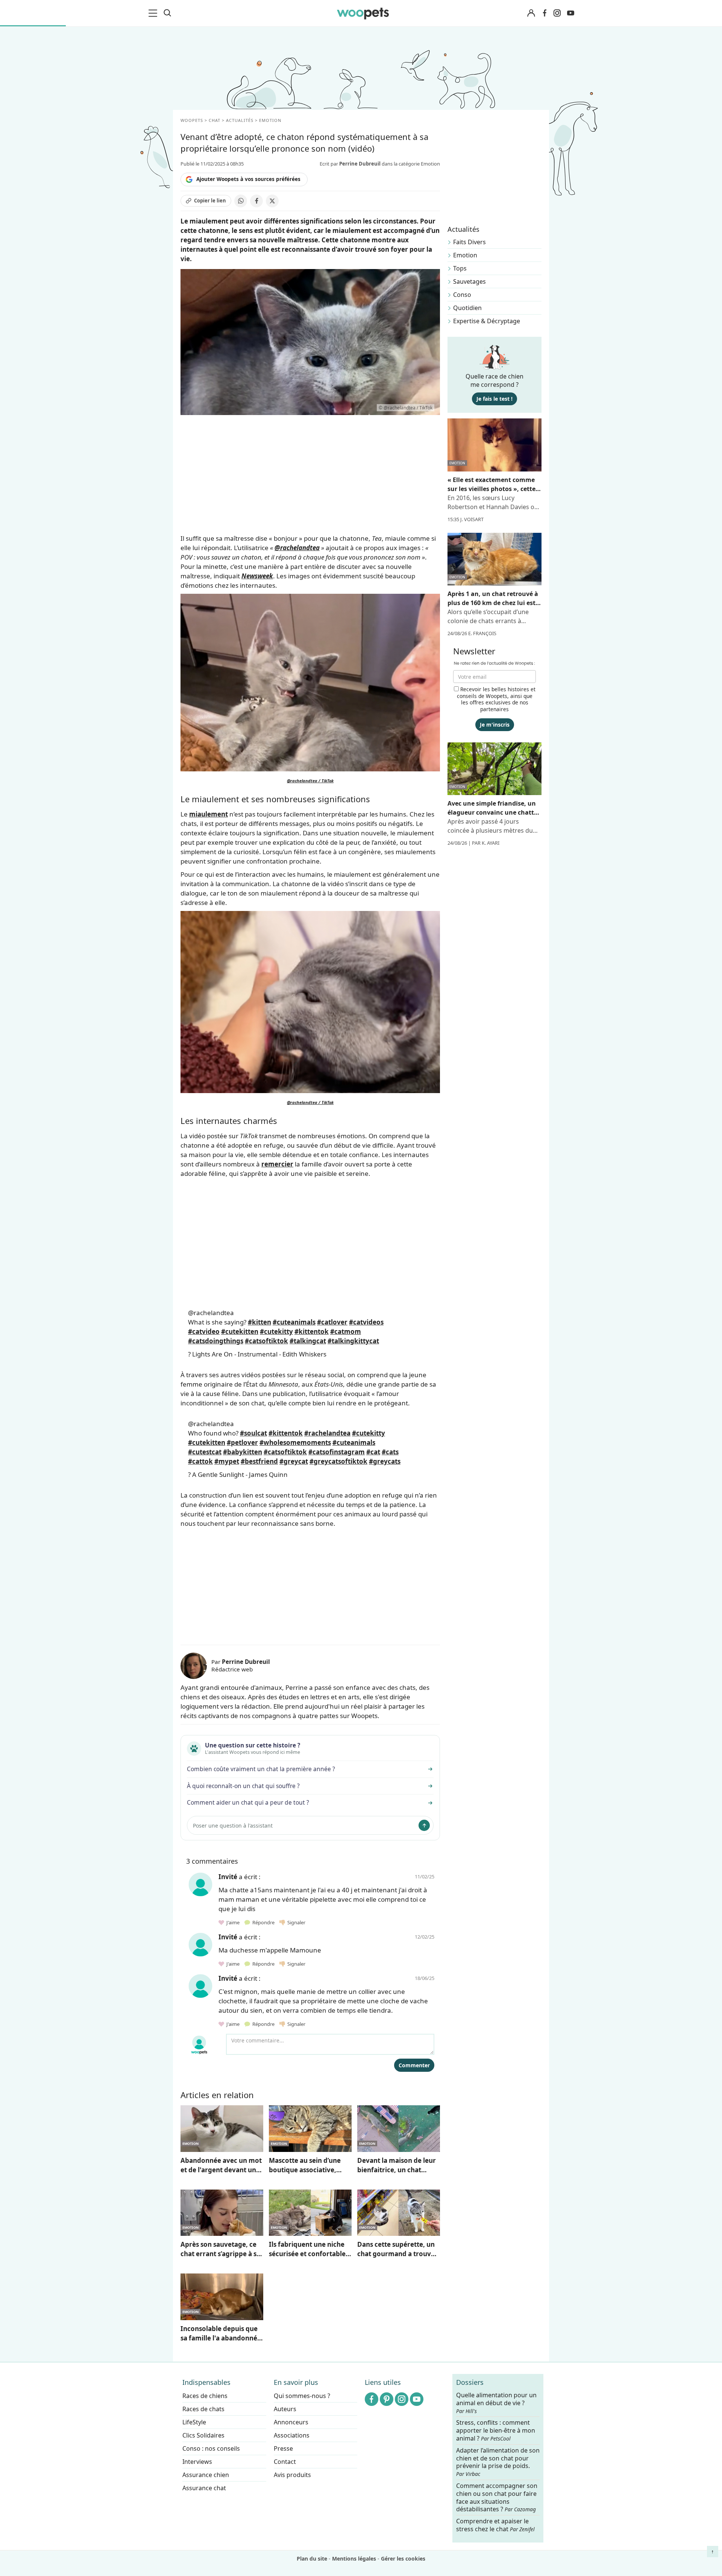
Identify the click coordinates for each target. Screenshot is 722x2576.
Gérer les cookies (403, 2559)
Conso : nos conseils (211, 2448)
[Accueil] (363, 13)
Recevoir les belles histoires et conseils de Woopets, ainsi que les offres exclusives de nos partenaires (496, 699)
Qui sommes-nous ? (302, 2396)
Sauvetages (469, 281)
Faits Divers (469, 242)
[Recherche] (167, 13)
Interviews (197, 2462)
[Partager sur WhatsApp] (241, 201)
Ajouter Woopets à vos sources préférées (248, 179)
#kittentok (312, 1331)
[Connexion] (531, 13)
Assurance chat (204, 2488)
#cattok (200, 1461)
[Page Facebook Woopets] (545, 13)
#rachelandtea (327, 1433)
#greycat (294, 1461)
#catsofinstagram (337, 1452)
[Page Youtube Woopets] (570, 13)
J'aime (232, 1922)
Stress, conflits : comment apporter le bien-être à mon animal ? (496, 2431)
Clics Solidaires (203, 2435)
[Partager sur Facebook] (256, 201)
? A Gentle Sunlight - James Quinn (238, 1474)
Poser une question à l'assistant (233, 1826)
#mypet (227, 1461)
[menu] (154, 13)
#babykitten (243, 1452)
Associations (292, 2435)
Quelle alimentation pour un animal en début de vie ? (496, 2403)
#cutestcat (205, 1452)
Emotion (465, 255)
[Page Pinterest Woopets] (387, 2399)
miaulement (209, 814)
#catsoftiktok (266, 1341)
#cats (390, 1452)
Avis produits (292, 2475)
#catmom (346, 1331)
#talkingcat (308, 1341)
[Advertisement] (310, 1585)
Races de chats (203, 2409)
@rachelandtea (297, 548)
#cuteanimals (294, 1322)
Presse (283, 2448)
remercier (277, 1164)
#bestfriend (259, 1461)
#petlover (242, 1442)
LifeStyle (194, 2422)
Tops (460, 268)
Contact (285, 2462)
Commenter (414, 2065)
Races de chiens (205, 2396)
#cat (373, 1452)
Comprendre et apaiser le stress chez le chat (495, 2525)
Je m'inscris (495, 725)
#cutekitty (276, 1331)
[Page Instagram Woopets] (557, 13)
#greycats (385, 1461)
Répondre (263, 1922)
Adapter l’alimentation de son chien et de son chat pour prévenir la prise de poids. (498, 2462)
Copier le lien (210, 201)
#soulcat (253, 1433)
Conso (462, 295)
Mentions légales (354, 2559)
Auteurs (285, 2409)
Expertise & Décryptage (487, 321)
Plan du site (312, 2559)
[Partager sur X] (272, 201)
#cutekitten (240, 1331)
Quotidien (467, 308)
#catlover (332, 1322)
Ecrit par (350, 164)
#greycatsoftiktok (338, 1461)
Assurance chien (206, 2475)
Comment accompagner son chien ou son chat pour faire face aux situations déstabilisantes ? (497, 2498)
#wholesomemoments (295, 1442)
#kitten (259, 1322)
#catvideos (366, 1322)
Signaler (295, 1922)
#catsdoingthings (216, 1341)
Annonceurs (291, 2422)
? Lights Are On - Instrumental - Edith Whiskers (257, 1354)
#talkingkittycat (353, 1341)
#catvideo (204, 1331)
